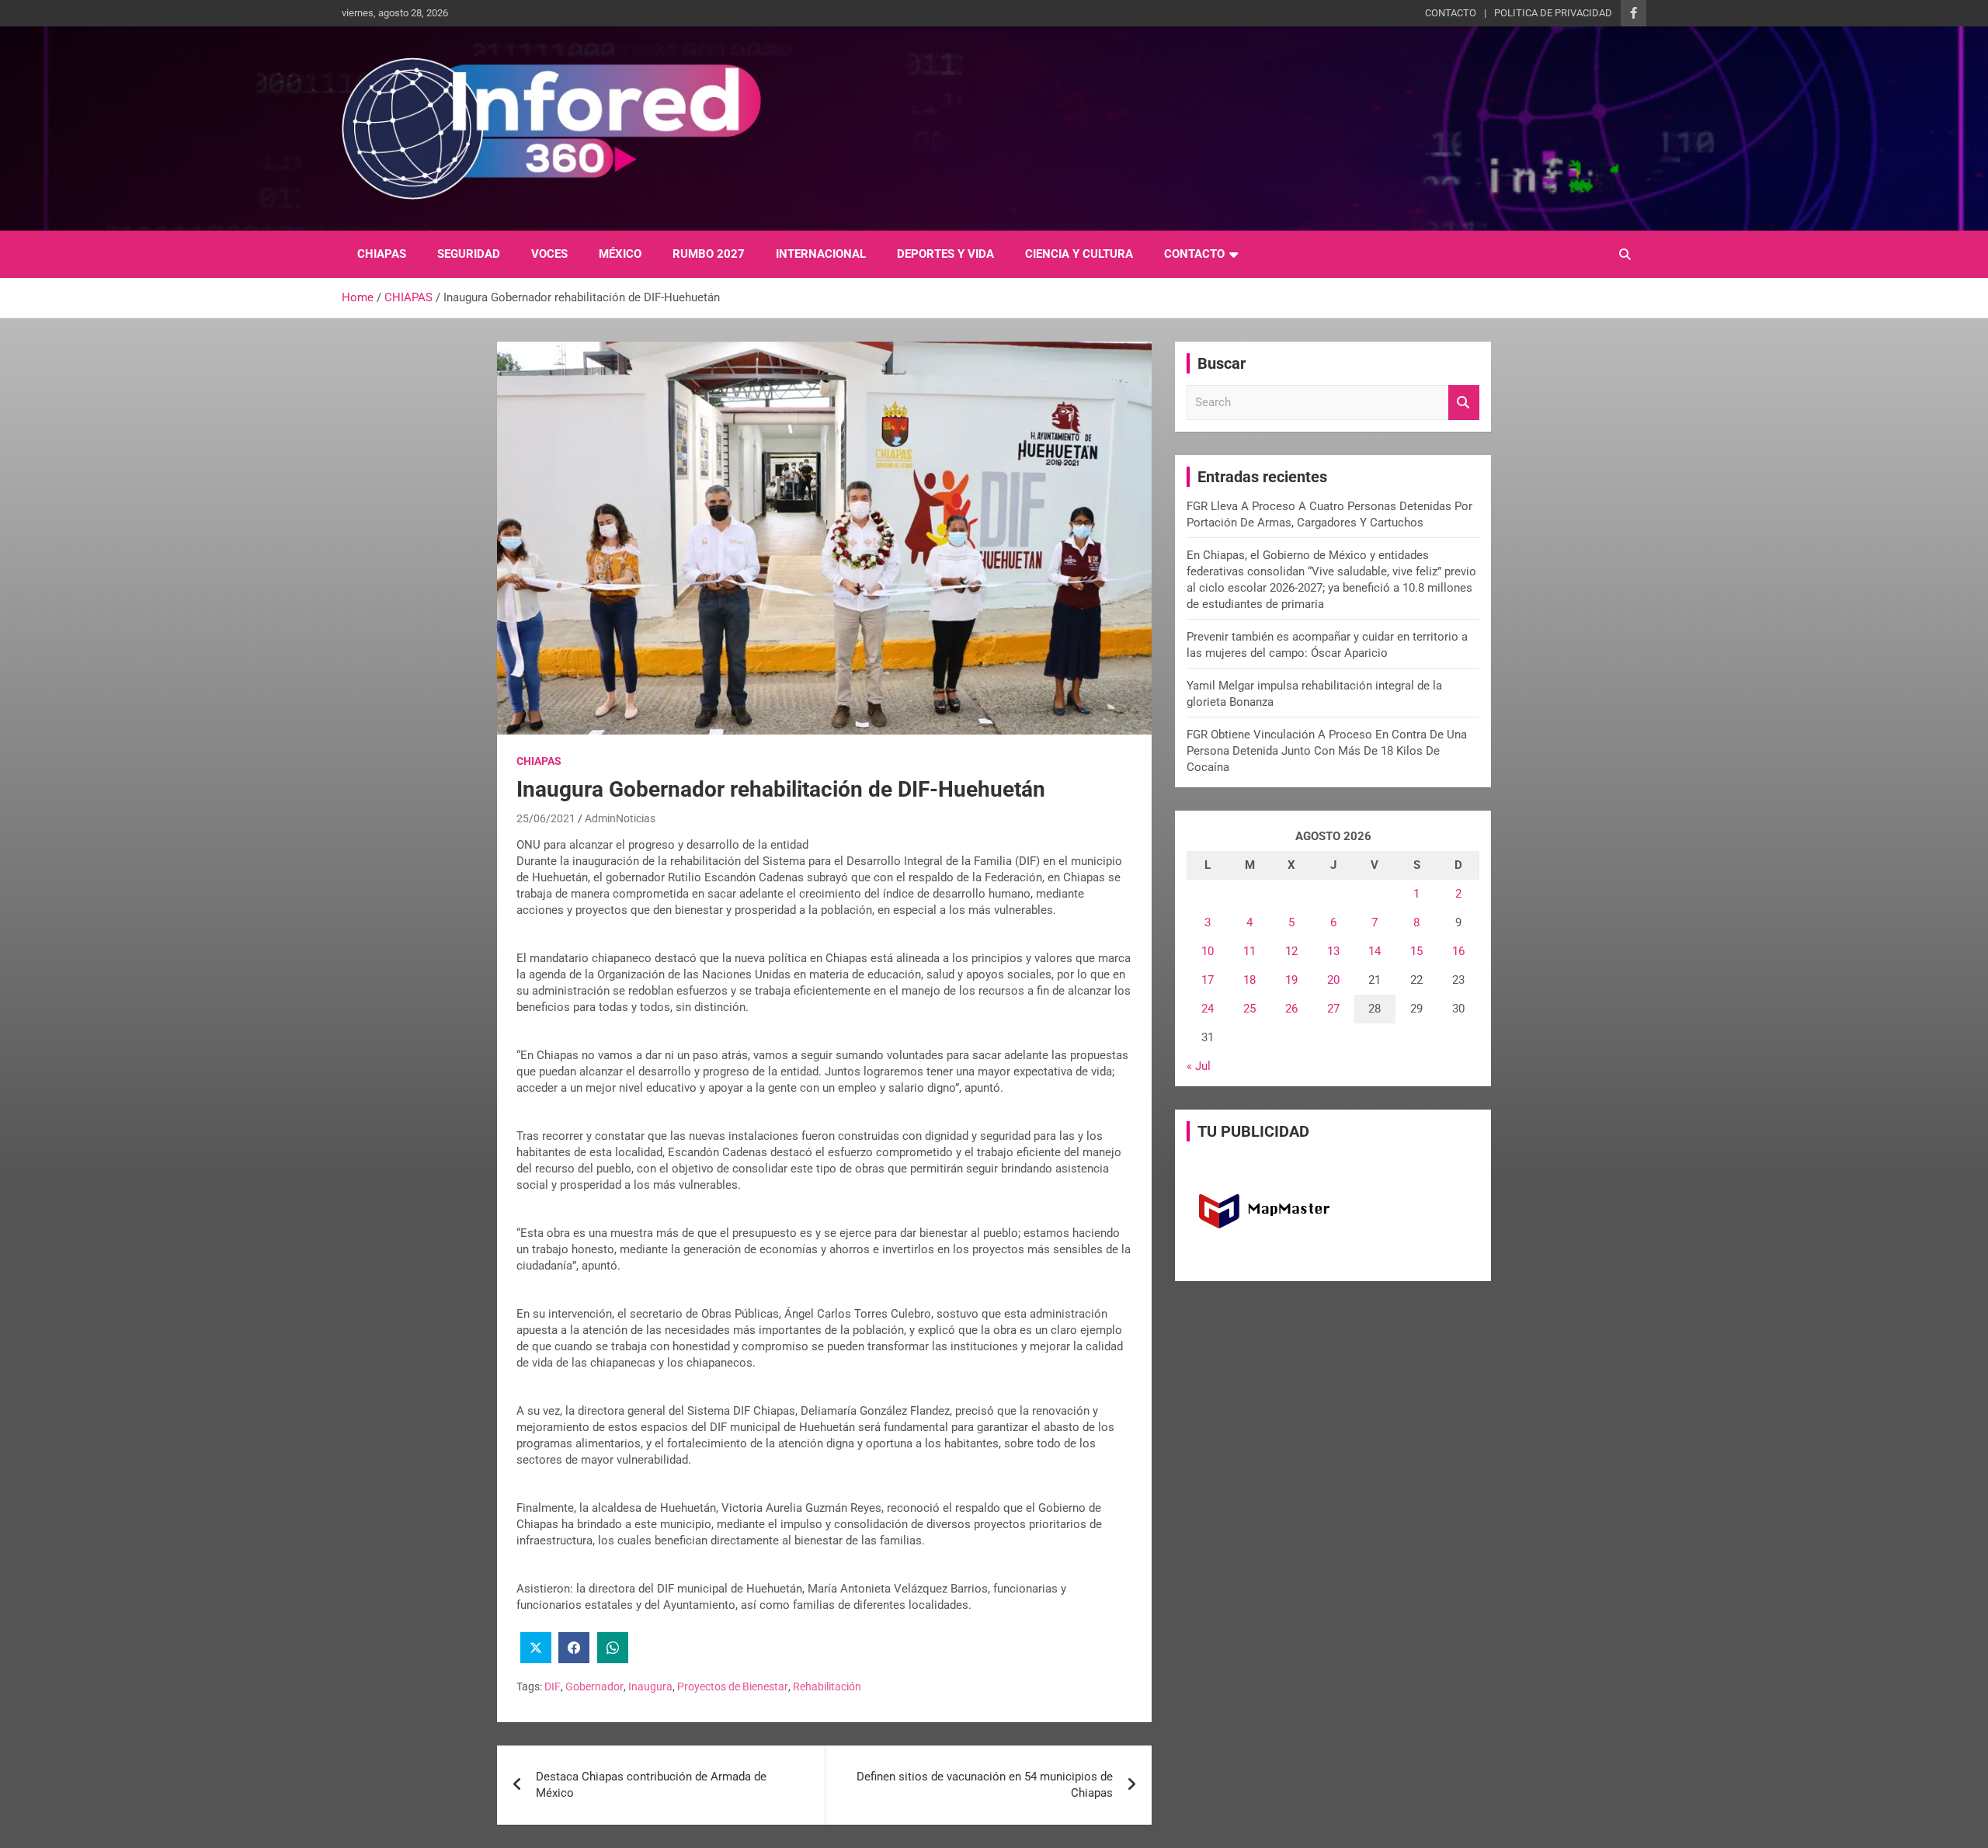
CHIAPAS (382, 254)
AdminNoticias (620, 818)
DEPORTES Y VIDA (945, 254)
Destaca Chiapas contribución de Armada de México (651, 1785)
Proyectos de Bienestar (733, 1686)
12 (1291, 951)
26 (1291, 1009)
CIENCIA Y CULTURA (1079, 254)
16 (1458, 951)
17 (1208, 980)
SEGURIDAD (469, 254)
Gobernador (594, 1686)
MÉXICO (620, 254)
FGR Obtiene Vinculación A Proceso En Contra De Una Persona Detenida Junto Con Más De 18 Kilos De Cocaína (1327, 751)
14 (1375, 951)
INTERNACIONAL (821, 254)
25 (1249, 1009)
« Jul (1199, 1066)
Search (1464, 403)
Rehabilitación (827, 1686)
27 (1333, 1009)
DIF (553, 1686)
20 (1333, 980)
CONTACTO (1451, 13)
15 (1416, 951)
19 (1291, 980)
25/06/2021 (546, 818)
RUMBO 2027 (709, 254)
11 (1249, 951)
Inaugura (650, 1686)
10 (1208, 951)
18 (1249, 980)
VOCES (549, 254)
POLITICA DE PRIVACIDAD (1553, 13)
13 (1333, 951)
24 (1208, 1009)
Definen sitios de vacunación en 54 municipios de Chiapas (985, 1785)
